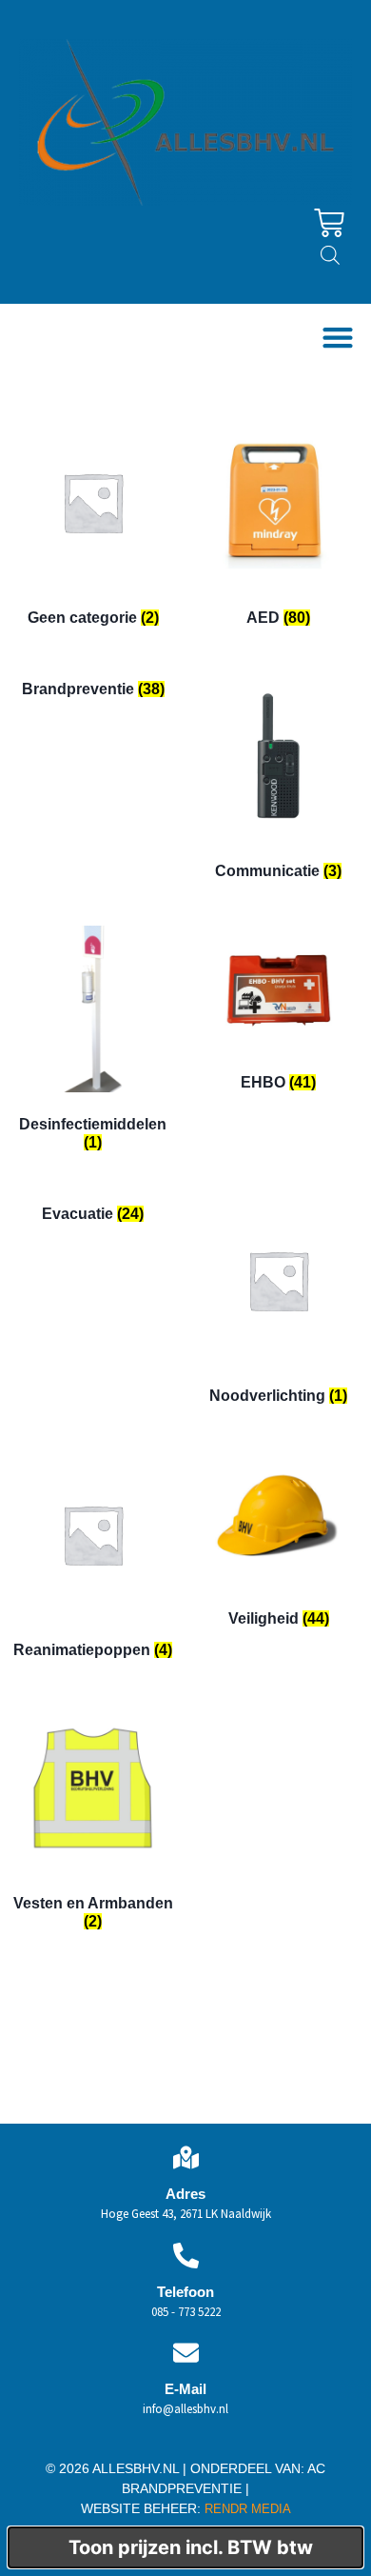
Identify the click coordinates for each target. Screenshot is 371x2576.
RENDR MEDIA (246, 2509)
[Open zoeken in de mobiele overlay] (330, 255)
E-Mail (185, 2389)
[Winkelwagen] (329, 223)
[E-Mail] (186, 2353)
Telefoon (185, 2292)
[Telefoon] (186, 2256)
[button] (337, 338)
